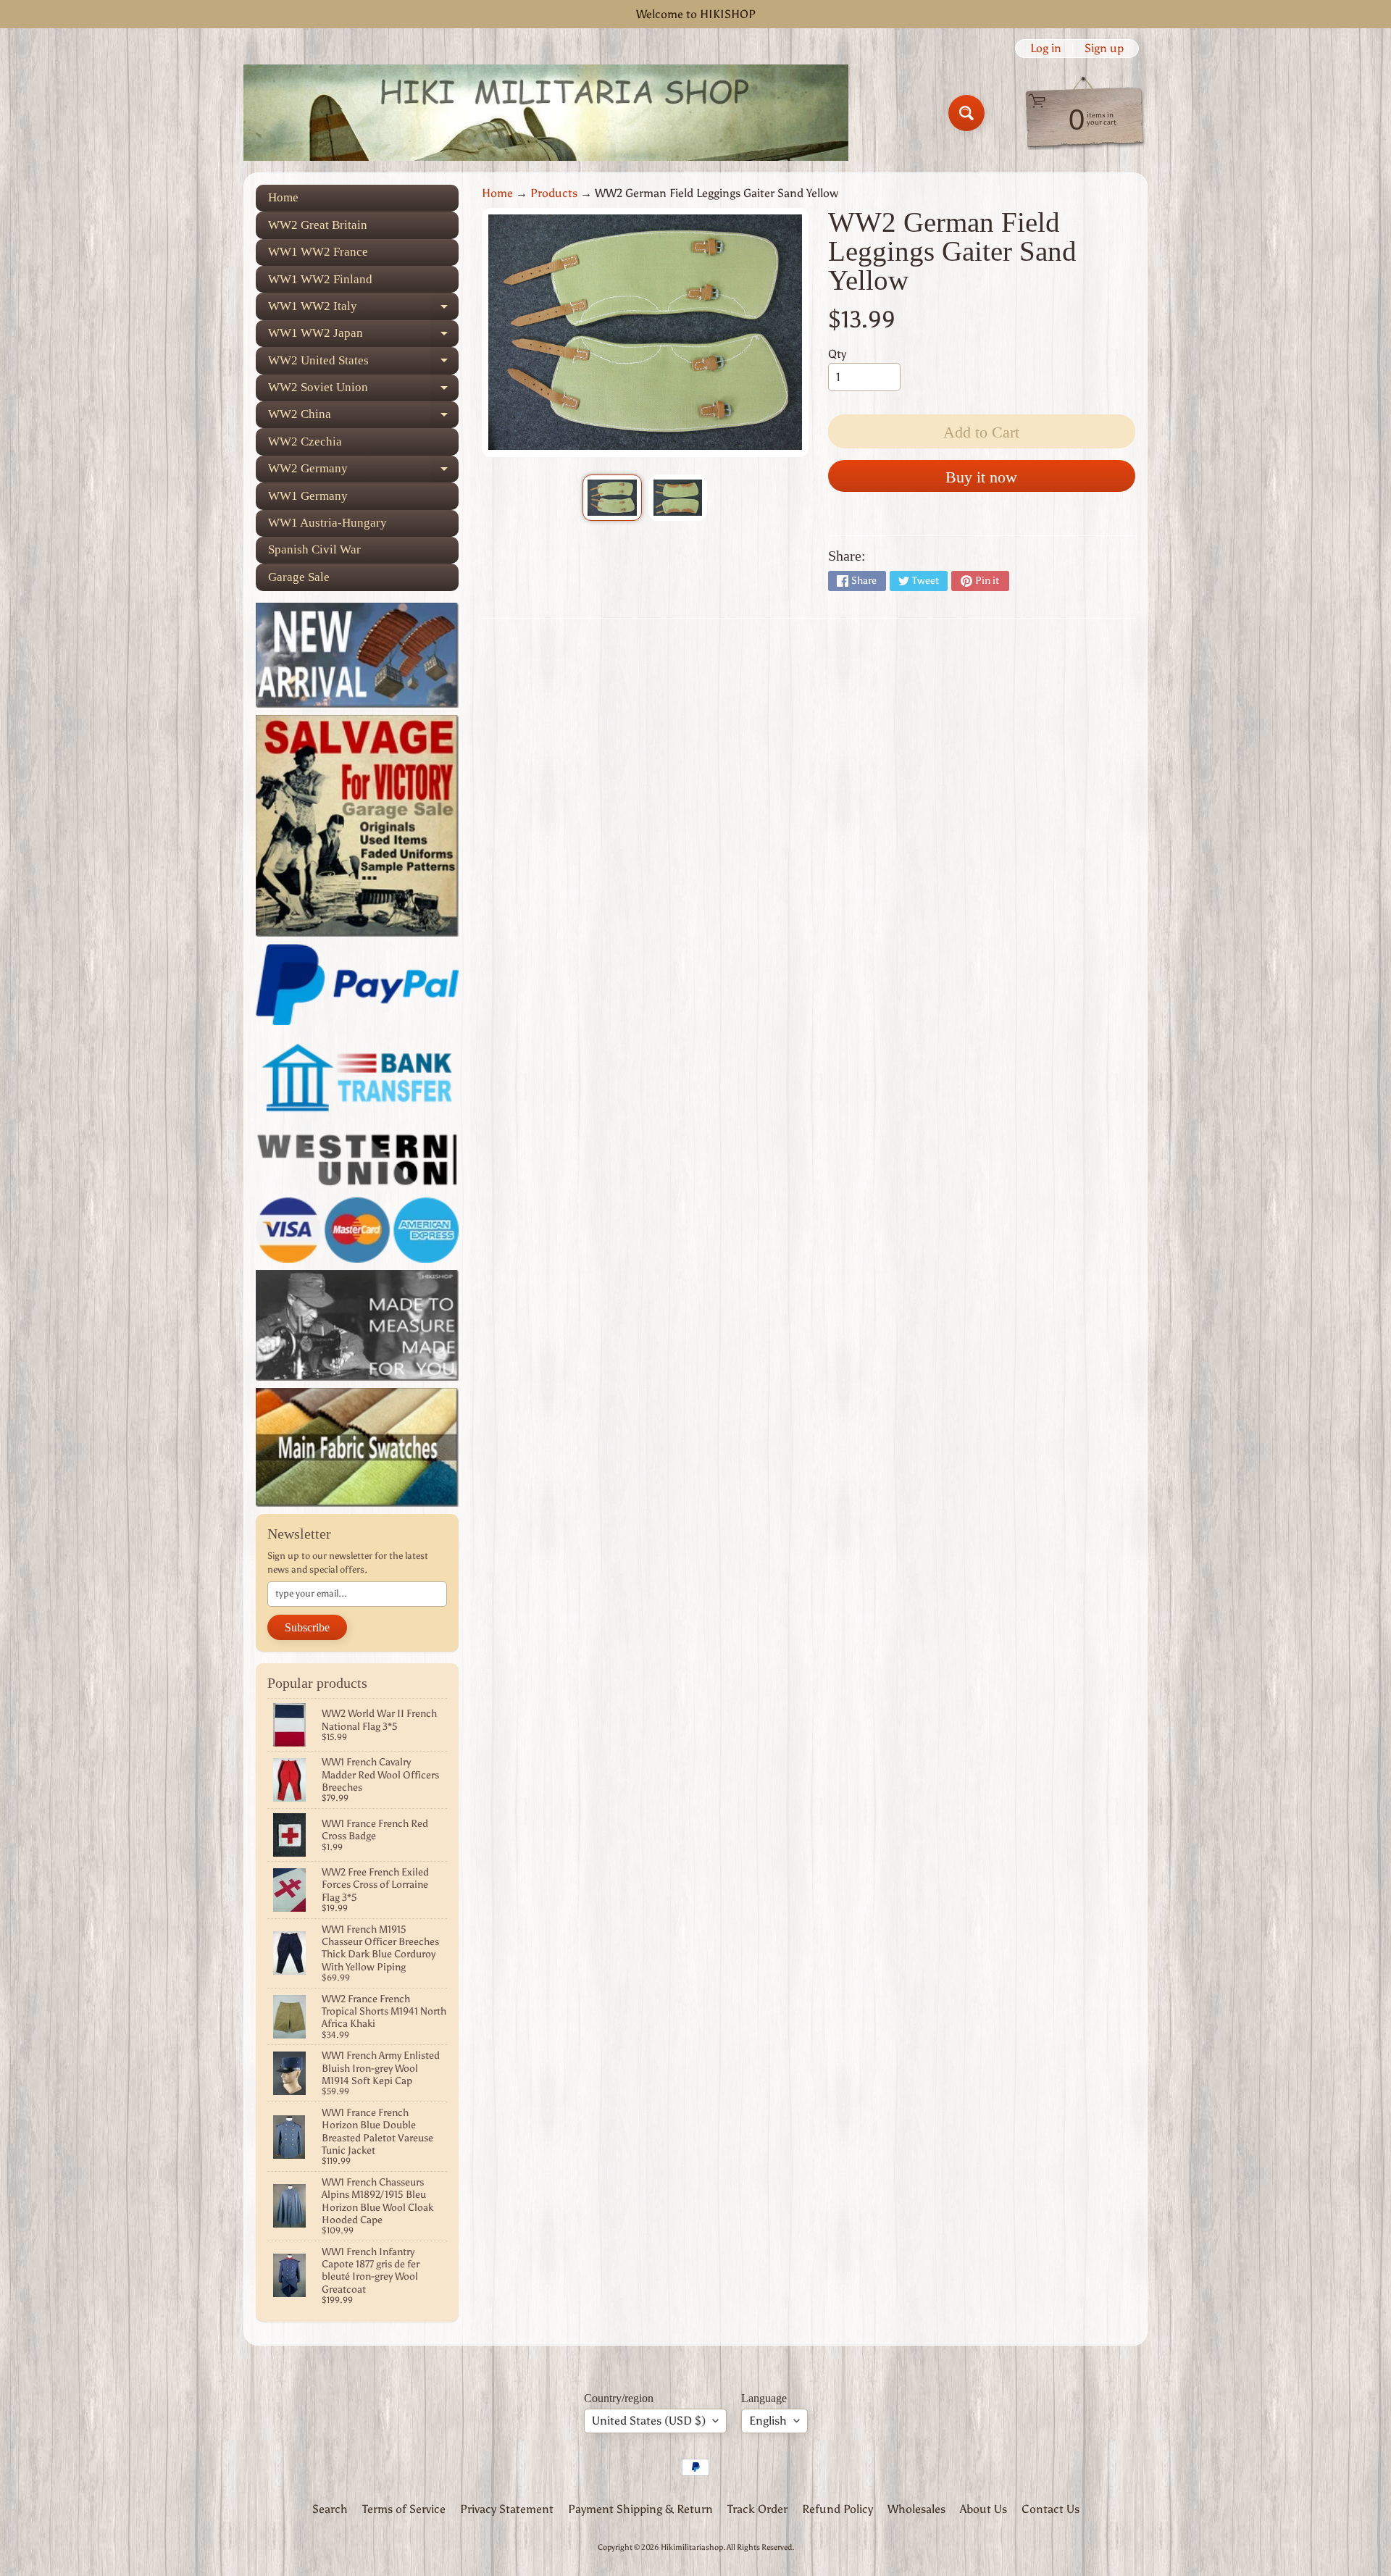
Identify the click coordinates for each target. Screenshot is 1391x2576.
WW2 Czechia (305, 442)
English (768, 2421)
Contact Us (1050, 2509)
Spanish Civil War (314, 549)
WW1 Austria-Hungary (327, 523)
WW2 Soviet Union (363, 391)
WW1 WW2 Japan (363, 336)
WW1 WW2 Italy (363, 309)
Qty (837, 354)
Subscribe (307, 1627)
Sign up (1104, 49)
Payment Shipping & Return (640, 2509)
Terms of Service (404, 2509)
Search (330, 2509)
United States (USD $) (649, 2421)
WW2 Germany (363, 472)
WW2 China (363, 418)
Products (554, 193)
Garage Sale (299, 577)
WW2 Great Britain (318, 225)
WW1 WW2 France (318, 252)
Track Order (757, 2509)
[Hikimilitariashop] (546, 113)
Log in (1046, 49)
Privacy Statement (507, 2509)
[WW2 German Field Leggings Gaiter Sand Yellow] (612, 498)
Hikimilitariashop (692, 2547)
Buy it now (981, 477)
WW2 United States (363, 364)
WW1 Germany (308, 496)
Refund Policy (837, 2509)
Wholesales (916, 2509)
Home (283, 197)
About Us (983, 2509)
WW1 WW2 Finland (320, 279)
